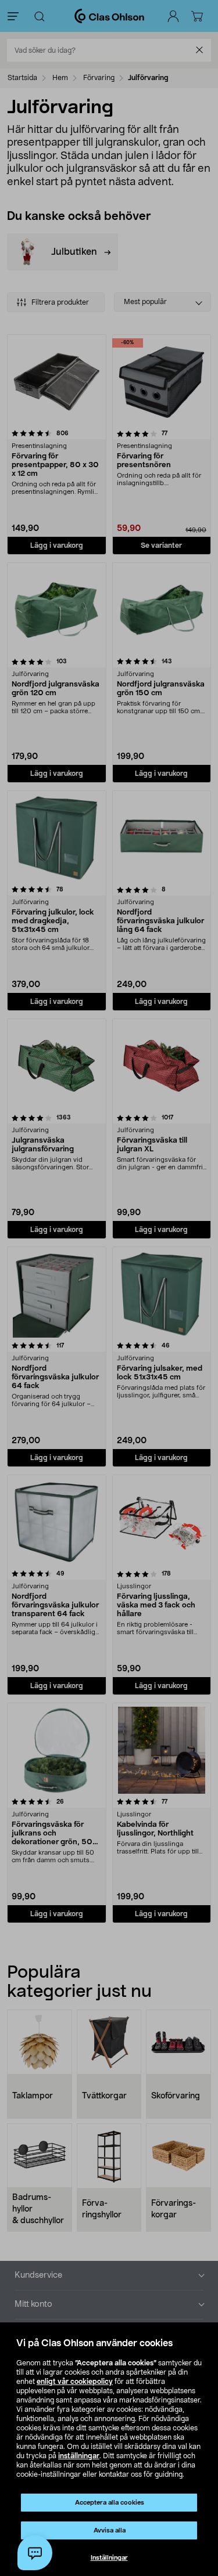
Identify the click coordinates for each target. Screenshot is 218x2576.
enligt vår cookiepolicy (75, 2382)
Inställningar (109, 2558)
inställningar (79, 2456)
